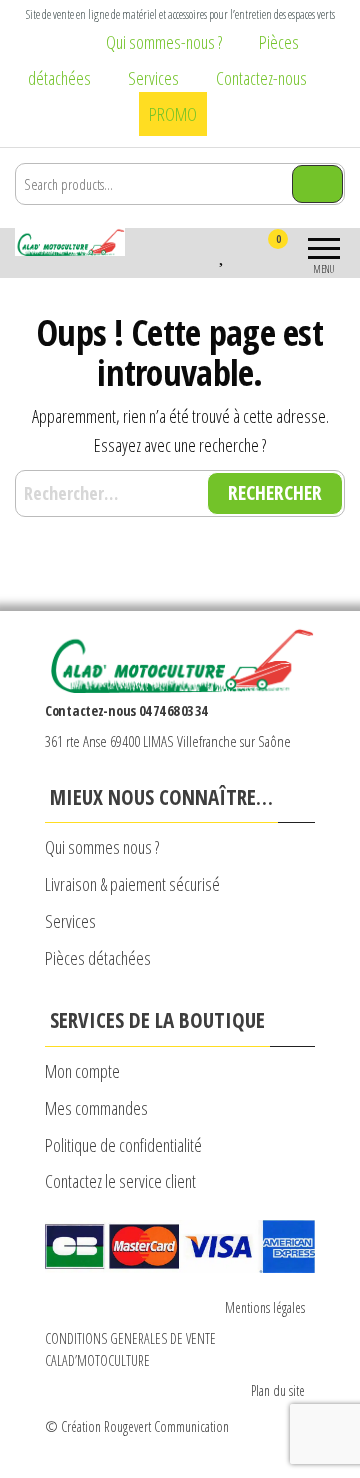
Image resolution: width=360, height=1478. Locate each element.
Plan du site (278, 1390)
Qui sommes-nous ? (164, 42)
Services (153, 78)
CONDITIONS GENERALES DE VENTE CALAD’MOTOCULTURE (130, 1349)
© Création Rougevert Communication (137, 1426)
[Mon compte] (242, 252)
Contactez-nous (261, 78)
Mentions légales (265, 1307)
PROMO (173, 114)
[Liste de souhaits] (223, 252)
